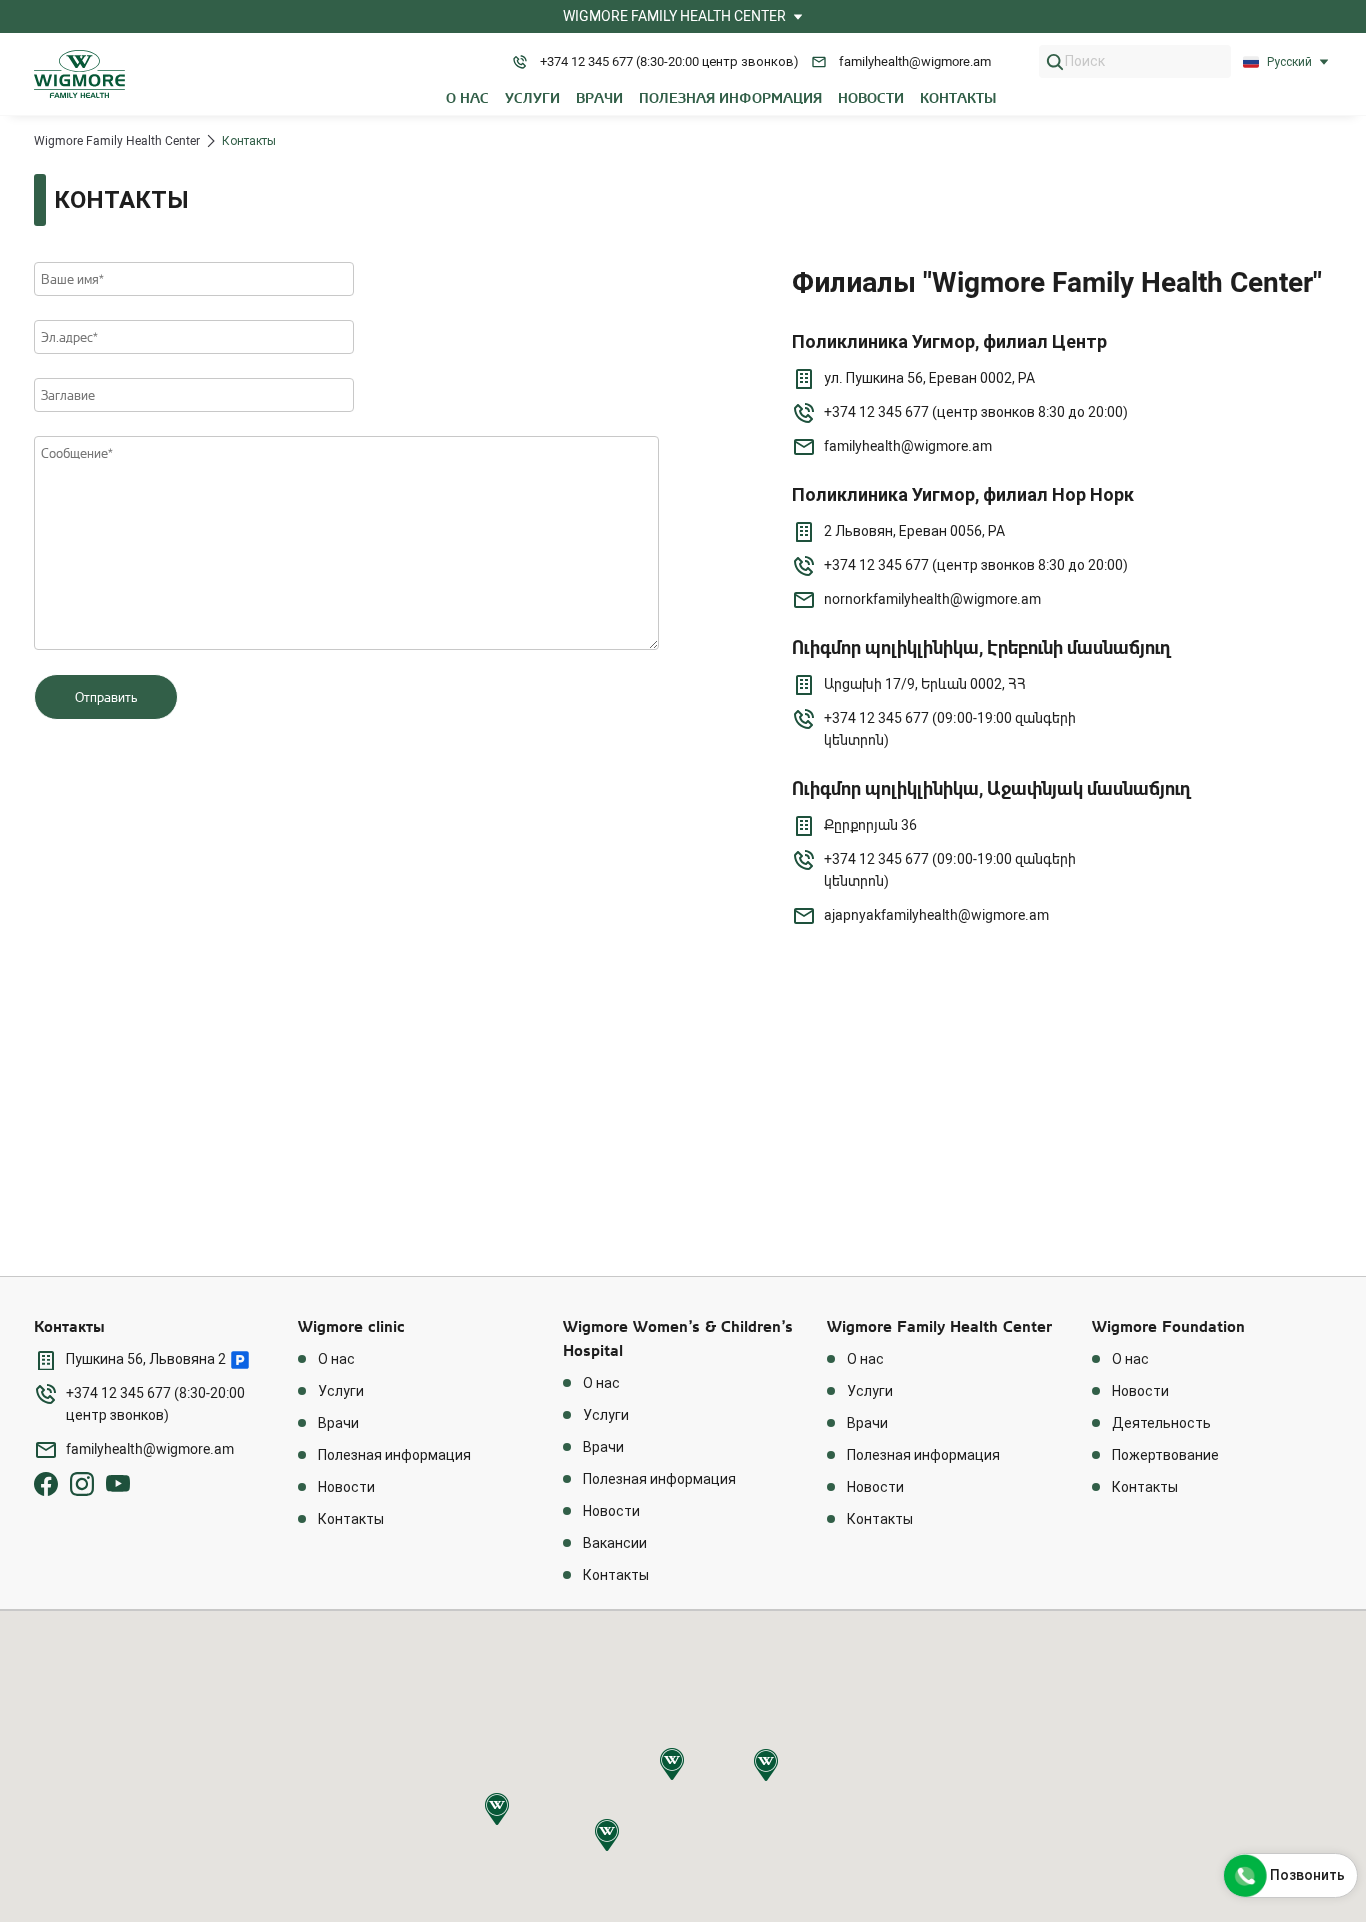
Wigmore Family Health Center (117, 141)
